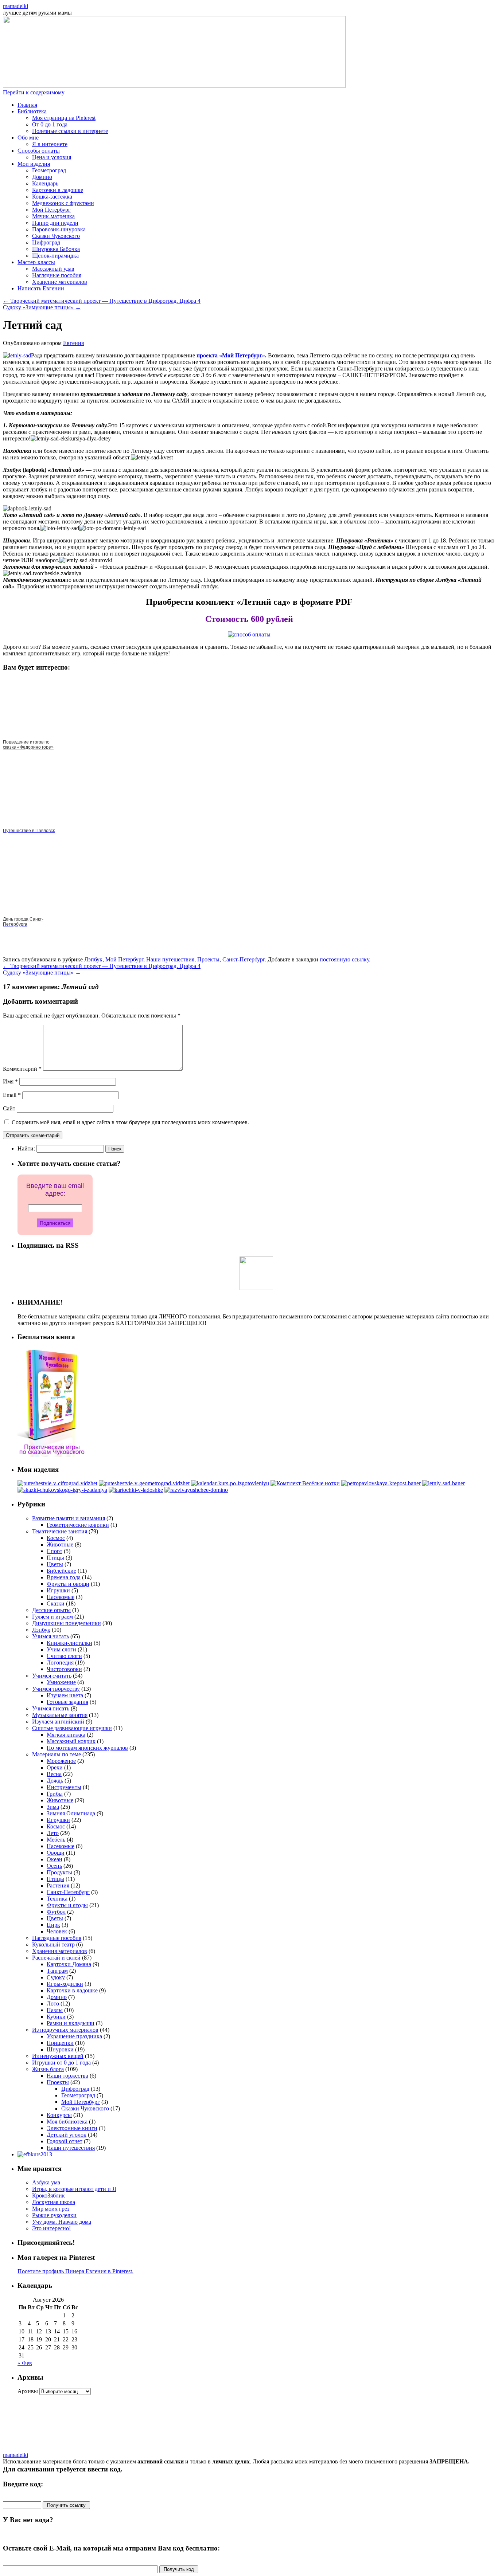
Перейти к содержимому (34, 92)
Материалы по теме (57, 1754)
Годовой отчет (65, 2141)
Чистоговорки (64, 1669)
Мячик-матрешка (53, 216)
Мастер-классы (36, 262)
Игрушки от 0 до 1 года (61, 2063)
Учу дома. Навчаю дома (62, 2222)
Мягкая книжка (66, 1735)
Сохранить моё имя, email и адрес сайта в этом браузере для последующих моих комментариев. (130, 1122)
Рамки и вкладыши (71, 2023)
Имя (10, 1081)
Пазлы (55, 2010)
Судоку (56, 1977)
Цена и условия (52, 157)
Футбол (56, 1912)
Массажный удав (53, 269)
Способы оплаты (39, 151)
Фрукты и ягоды (67, 1905)
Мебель (56, 1840)
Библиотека (32, 111)
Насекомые (61, 1597)
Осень (54, 1866)
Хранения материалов (60, 1951)
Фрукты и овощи (68, 1584)
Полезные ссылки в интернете (70, 131)
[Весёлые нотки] (305, 1483)
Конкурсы (59, 2115)
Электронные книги (72, 2128)
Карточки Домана (69, 1964)
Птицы (55, 1558)
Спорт (55, 1551)
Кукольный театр (53, 1944)
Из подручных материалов (65, 2030)
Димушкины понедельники (67, 1623)
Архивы (28, 2391)
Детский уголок (67, 2135)
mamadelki (15, 6)
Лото (53, 2003)
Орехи (55, 1767)
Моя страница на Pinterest (64, 118)
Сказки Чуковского (56, 236)
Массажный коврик (71, 1741)
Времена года (64, 1577)
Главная (27, 105)
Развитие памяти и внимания (69, 1518)
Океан (55, 1859)
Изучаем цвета (65, 1695)
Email (12, 1095)
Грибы (55, 1794)
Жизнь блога (48, 2069)
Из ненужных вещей (58, 2056)
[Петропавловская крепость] (381, 1483)
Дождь (55, 1781)
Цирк (53, 1925)
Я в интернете (50, 144)
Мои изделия (34, 164)
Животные (60, 1544)
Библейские (61, 1571)
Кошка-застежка (52, 197)
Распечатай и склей (56, 1958)
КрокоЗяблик (48, 2195)
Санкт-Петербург (244, 959)
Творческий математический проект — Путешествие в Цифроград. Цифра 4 (102, 301)
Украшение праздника (74, 2036)
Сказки (56, 1603)
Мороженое (61, 1761)
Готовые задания (67, 1702)
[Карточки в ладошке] (136, 1490)
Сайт (9, 1108)
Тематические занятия (60, 1531)
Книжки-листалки (69, 1643)
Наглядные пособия (57, 275)
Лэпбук (93, 959)
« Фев (25, 2363)
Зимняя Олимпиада (71, 1813)
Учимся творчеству (56, 1689)
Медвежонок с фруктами (63, 203)
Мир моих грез (51, 2209)
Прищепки (60, 2043)
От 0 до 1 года (50, 124)
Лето (53, 1833)
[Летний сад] (443, 1483)
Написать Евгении (41, 288)
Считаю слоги (64, 1656)
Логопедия (60, 1663)
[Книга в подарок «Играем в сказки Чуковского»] (52, 1455)
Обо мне (28, 138)
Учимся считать (52, 1676)
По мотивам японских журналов (87, 1748)
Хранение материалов (60, 282)
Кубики (56, 2017)
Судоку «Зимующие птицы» (42, 307)
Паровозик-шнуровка (59, 229)
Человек (57, 1931)
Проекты (208, 959)
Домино (42, 177)
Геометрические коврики (78, 1525)
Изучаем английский (58, 1722)
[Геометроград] (144, 1483)
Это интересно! (51, 2228)
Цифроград (46, 242)
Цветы (55, 1564)
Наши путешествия (170, 959)
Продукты (59, 1872)
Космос (56, 1538)
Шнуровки (60, 2049)
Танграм (57, 1971)
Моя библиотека (67, 2122)
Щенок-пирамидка (55, 256)
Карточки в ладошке (58, 190)
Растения (58, 1885)
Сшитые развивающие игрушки (72, 1728)
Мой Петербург (51, 210)
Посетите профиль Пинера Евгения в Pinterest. (75, 2271)
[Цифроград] (57, 1483)
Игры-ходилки (65, 1984)
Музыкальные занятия (60, 1715)
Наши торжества (67, 2076)
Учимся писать (51, 1708)
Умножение (61, 1682)
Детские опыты (51, 1610)
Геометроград (49, 170)
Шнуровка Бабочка (56, 249)
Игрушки (58, 1590)
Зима (53, 1807)
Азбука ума (46, 2182)
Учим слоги (61, 1649)
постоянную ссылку (344, 959)
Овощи (56, 1853)
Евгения (73, 343)
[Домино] (196, 1490)
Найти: (26, 1148)
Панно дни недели (55, 223)
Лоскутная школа (54, 2202)
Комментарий (22, 1069)
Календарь (45, 183)
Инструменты (64, 1787)
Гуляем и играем (52, 1617)
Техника (57, 1899)
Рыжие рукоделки (54, 2215)
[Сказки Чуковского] (62, 1490)
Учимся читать (50, 1636)
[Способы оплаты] (249, 634)
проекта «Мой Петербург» (231, 355)
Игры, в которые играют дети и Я (74, 2189)
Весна (54, 1774)
